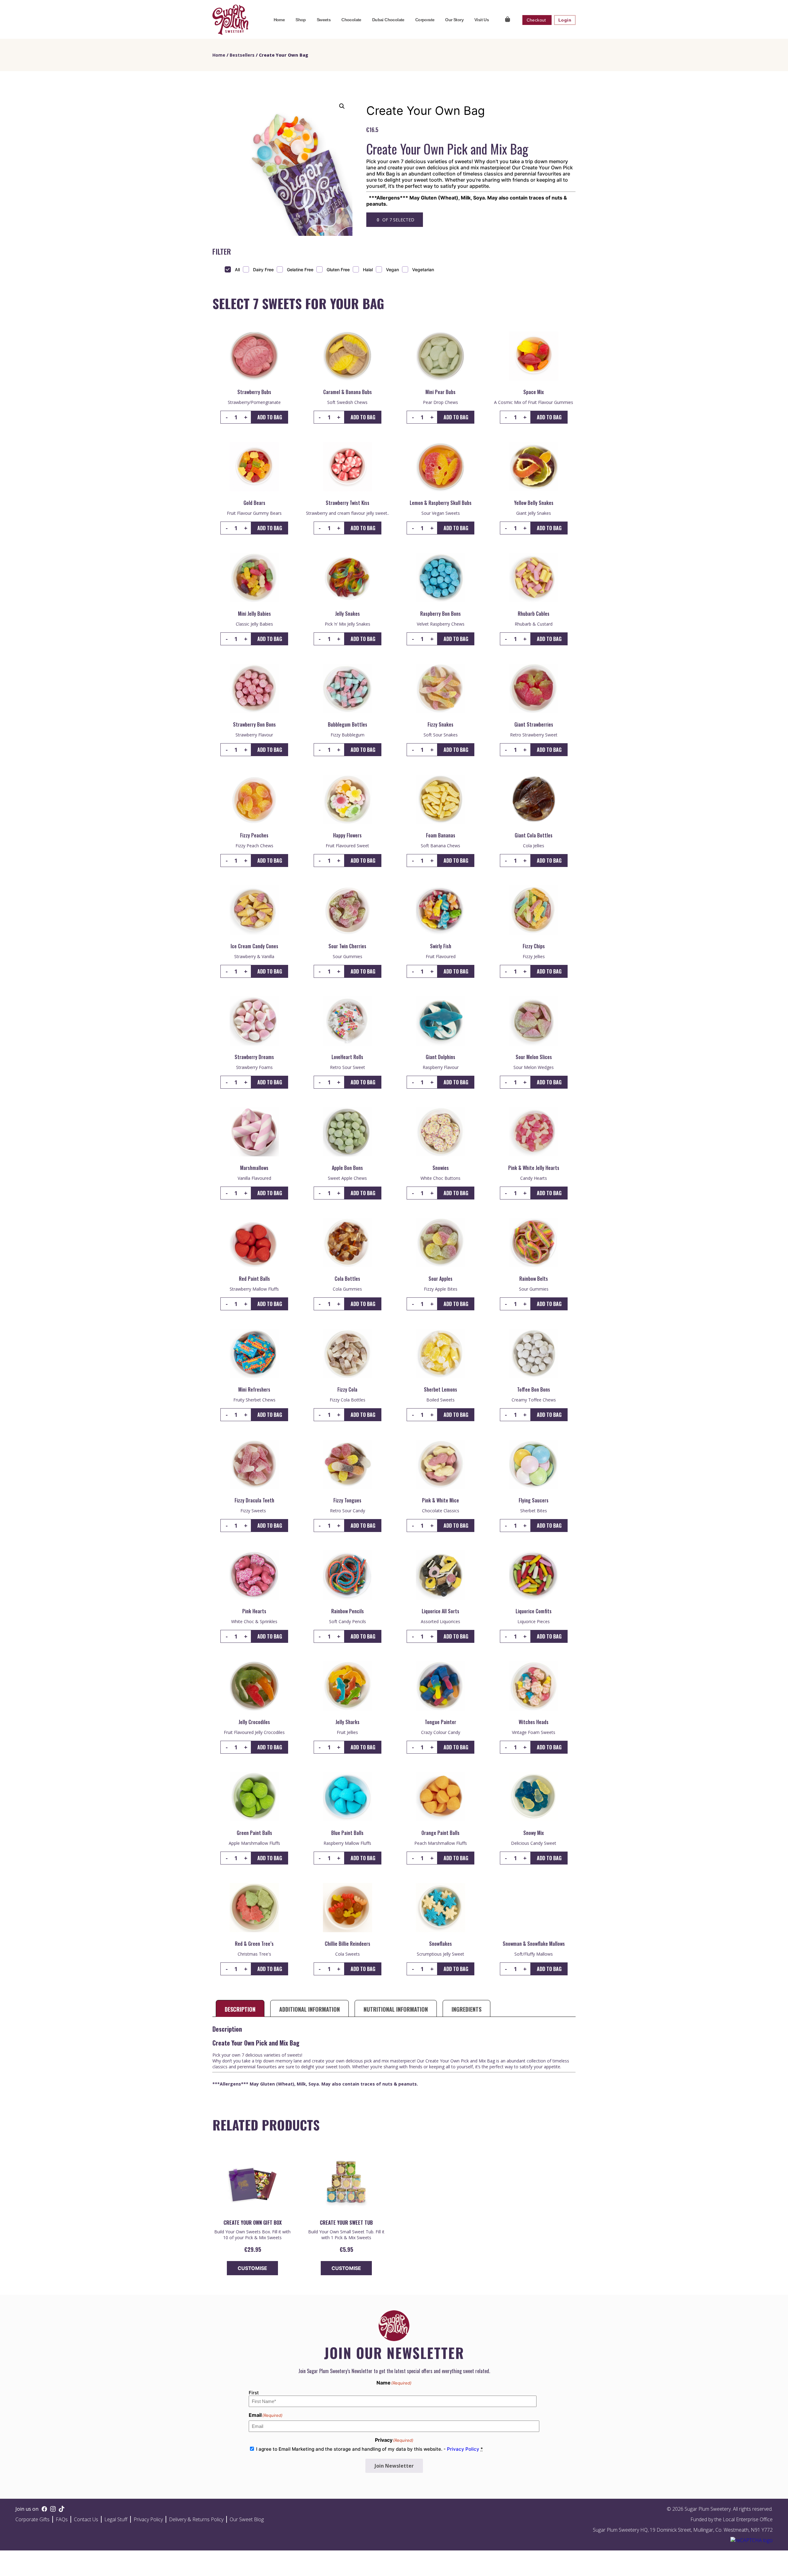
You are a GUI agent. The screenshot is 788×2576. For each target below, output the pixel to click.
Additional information (310, 2009)
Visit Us (482, 20)
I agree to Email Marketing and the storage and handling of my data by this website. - (370, 2449)
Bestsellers (242, 55)
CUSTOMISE (252, 2268)
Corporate (425, 20)
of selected (398, 220)
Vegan (392, 270)
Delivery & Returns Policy (196, 2519)
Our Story (454, 20)
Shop (301, 20)
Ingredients (466, 2009)
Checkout (537, 20)
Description (240, 2009)
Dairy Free (263, 270)
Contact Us (86, 2519)
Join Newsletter (394, 2466)
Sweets (324, 20)
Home (279, 20)
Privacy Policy (463, 2449)
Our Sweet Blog (247, 2519)
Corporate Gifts (32, 2519)
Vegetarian (423, 270)
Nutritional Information (396, 2009)
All (237, 270)
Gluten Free (338, 270)
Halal (368, 270)
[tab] (240, 2009)
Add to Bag (270, 417)
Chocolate (351, 20)
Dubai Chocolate (388, 20)
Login (565, 20)
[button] (342, 106)
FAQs (62, 2519)
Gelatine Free (300, 270)
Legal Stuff (116, 2519)
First (254, 2393)
